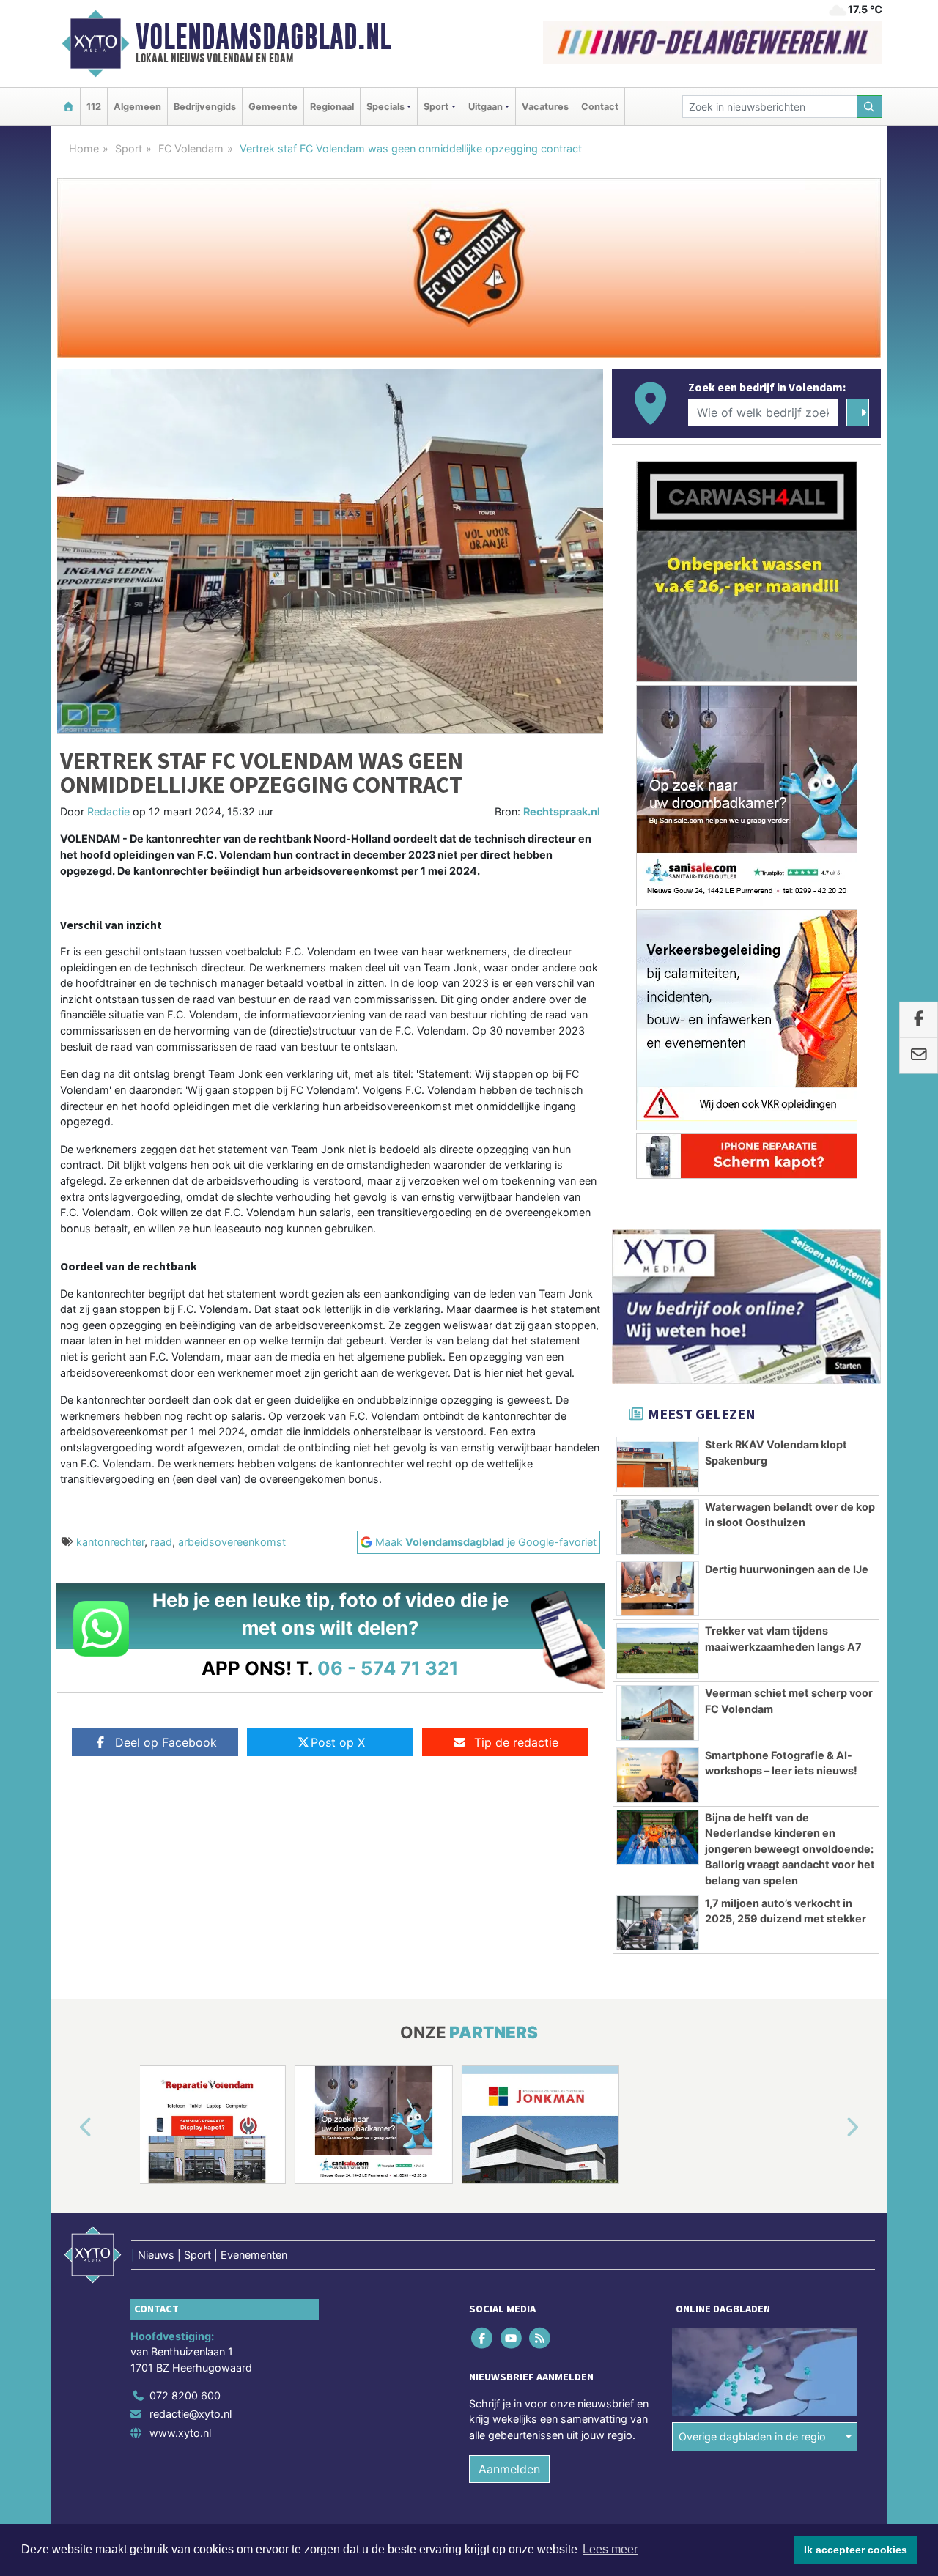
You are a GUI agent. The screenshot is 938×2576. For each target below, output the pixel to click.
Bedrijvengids (205, 107)
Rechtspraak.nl (562, 811)
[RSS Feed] (540, 2338)
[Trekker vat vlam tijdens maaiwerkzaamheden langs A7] (658, 1651)
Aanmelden (509, 2469)
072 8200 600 (185, 2395)
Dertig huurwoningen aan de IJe (787, 1569)
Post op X (338, 1742)
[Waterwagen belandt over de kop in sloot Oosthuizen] (658, 1527)
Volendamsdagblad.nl (263, 37)
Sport (129, 148)
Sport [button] (436, 107)
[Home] (68, 107)
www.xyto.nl (180, 2433)
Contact (600, 107)
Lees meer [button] (610, 2549)
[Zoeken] (870, 107)
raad (161, 1542)
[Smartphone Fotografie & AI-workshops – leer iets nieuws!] (658, 1775)
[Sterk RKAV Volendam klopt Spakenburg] (658, 1465)
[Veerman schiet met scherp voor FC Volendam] (658, 1713)
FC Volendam (191, 148)
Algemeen (137, 107)
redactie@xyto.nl (191, 2414)
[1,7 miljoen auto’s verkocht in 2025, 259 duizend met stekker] (658, 1923)
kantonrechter (110, 1542)
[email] (919, 1056)
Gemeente (273, 107)
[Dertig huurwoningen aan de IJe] (658, 1589)
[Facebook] (483, 2338)
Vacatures (545, 107)
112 (94, 107)
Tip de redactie (516, 1742)
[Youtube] (512, 2338)
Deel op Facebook (166, 1742)
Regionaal (332, 107)
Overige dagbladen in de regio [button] (752, 2436)
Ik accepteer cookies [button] (856, 2550)
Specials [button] (385, 107)
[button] (69, 2128)
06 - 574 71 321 (388, 1668)
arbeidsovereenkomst (232, 1542)
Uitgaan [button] (485, 107)
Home (84, 148)
